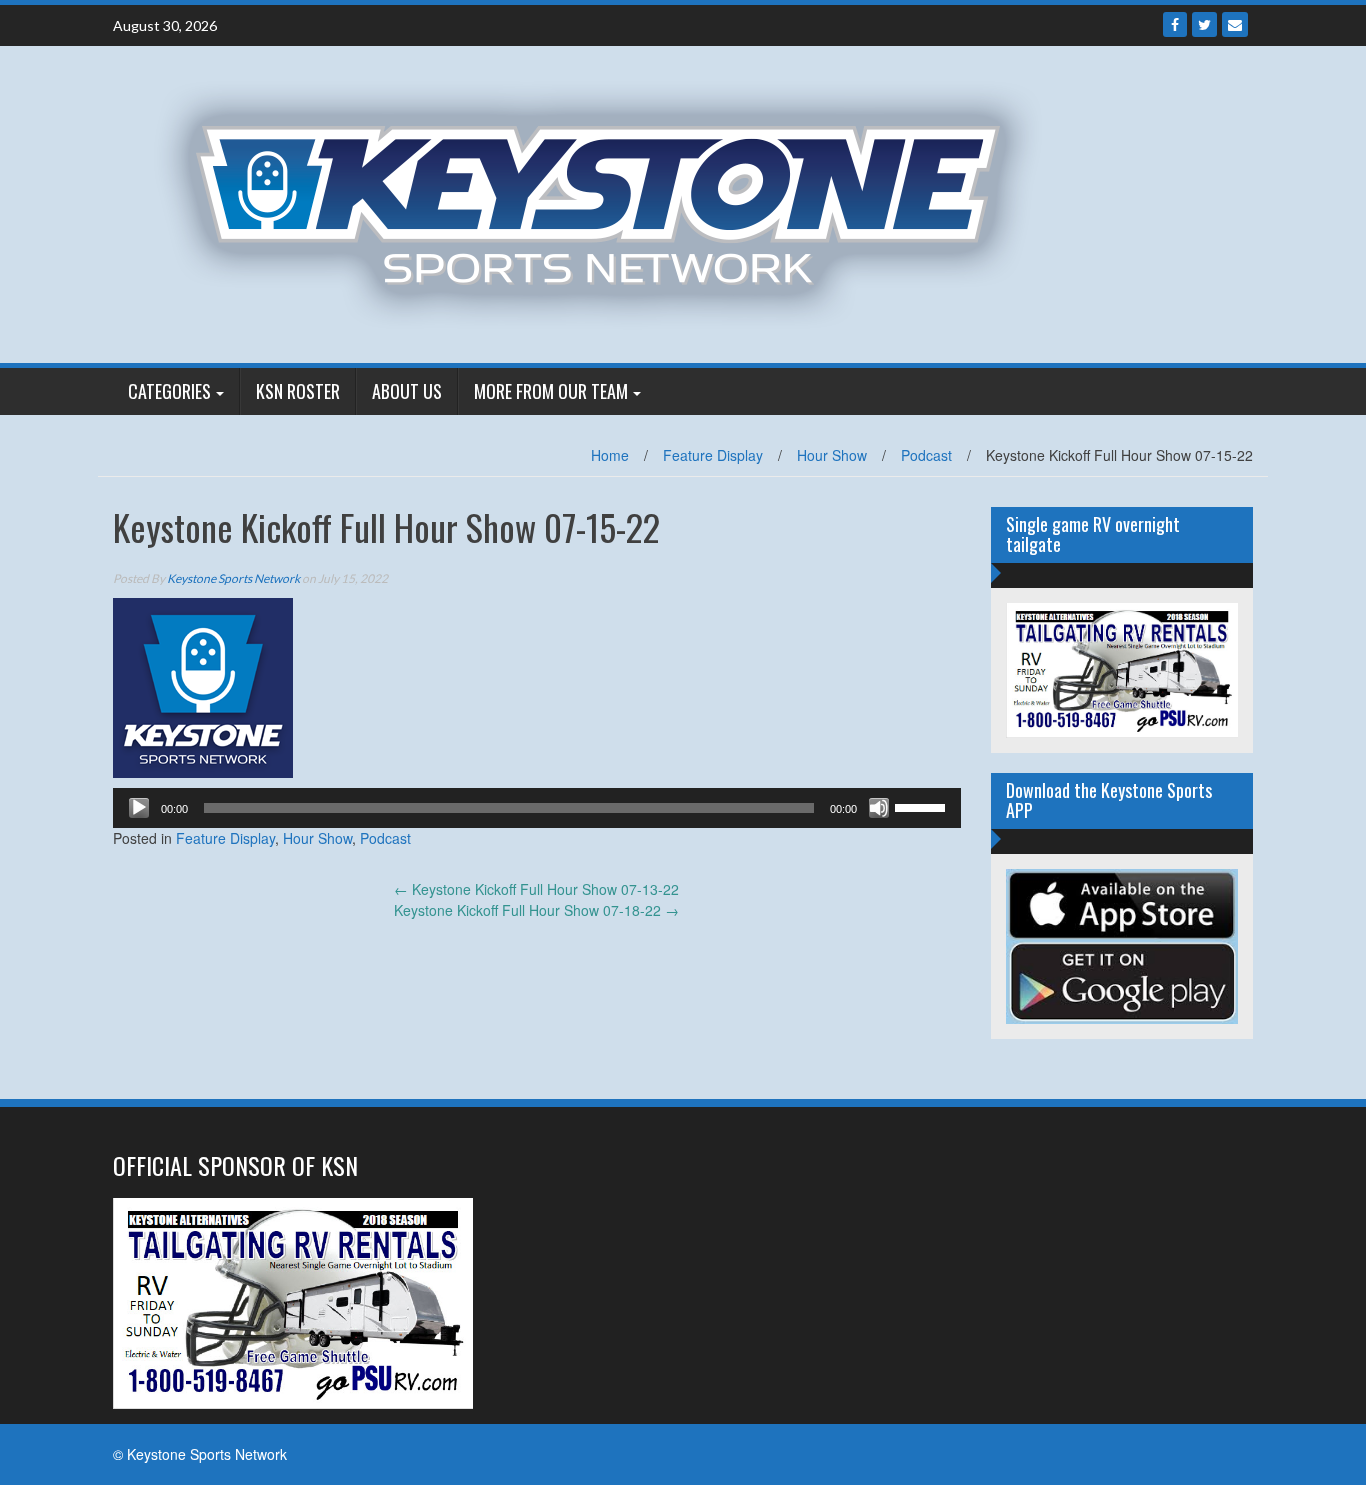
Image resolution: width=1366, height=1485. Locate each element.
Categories (169, 391)
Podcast (926, 455)
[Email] (1235, 24)
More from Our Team (551, 391)
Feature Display (713, 455)
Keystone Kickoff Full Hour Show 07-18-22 (536, 910)
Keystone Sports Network (233, 578)
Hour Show (832, 455)
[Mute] (879, 808)
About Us (407, 391)
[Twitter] (1204, 24)
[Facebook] (1175, 24)
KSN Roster (298, 391)
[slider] (923, 806)
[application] (537, 808)
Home (610, 455)
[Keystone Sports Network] (609, 202)
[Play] (139, 808)
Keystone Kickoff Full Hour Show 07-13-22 (536, 889)
